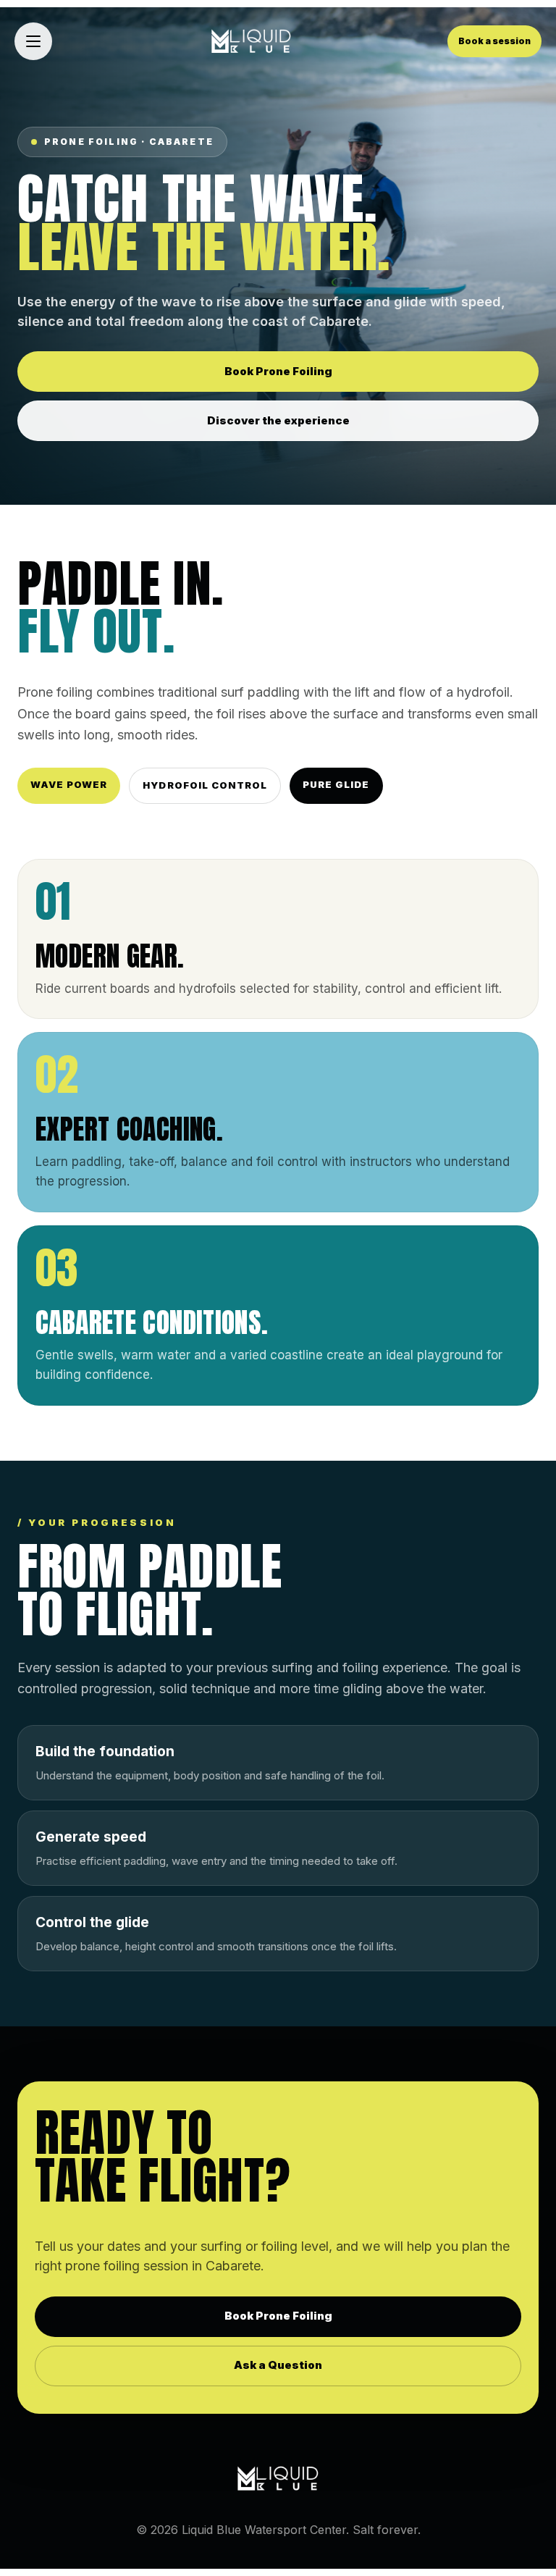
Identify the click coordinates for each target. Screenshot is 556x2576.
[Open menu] (33, 41)
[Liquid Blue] (251, 41)
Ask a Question (278, 2365)
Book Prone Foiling (278, 371)
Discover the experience (278, 420)
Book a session (494, 41)
